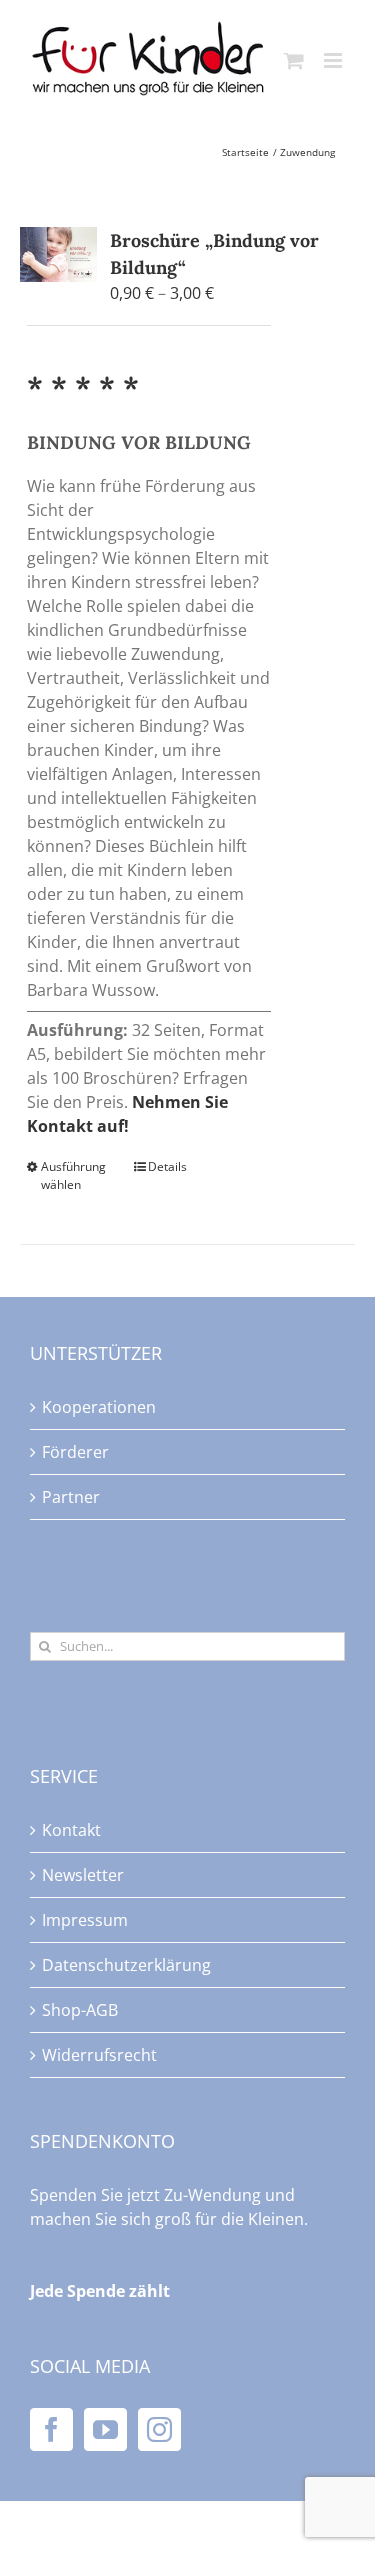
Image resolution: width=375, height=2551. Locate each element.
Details (167, 1166)
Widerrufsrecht (99, 2055)
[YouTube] (105, 2429)
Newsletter (83, 1875)
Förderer (75, 1452)
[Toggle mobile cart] (294, 60)
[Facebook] (51, 2429)
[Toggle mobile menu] (334, 60)
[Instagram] (159, 2429)
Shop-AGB (80, 2010)
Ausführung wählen (73, 1175)
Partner (71, 1497)
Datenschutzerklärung (126, 1965)
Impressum (85, 1920)
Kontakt (71, 1830)
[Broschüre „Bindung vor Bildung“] (58, 254)
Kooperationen (99, 1407)
